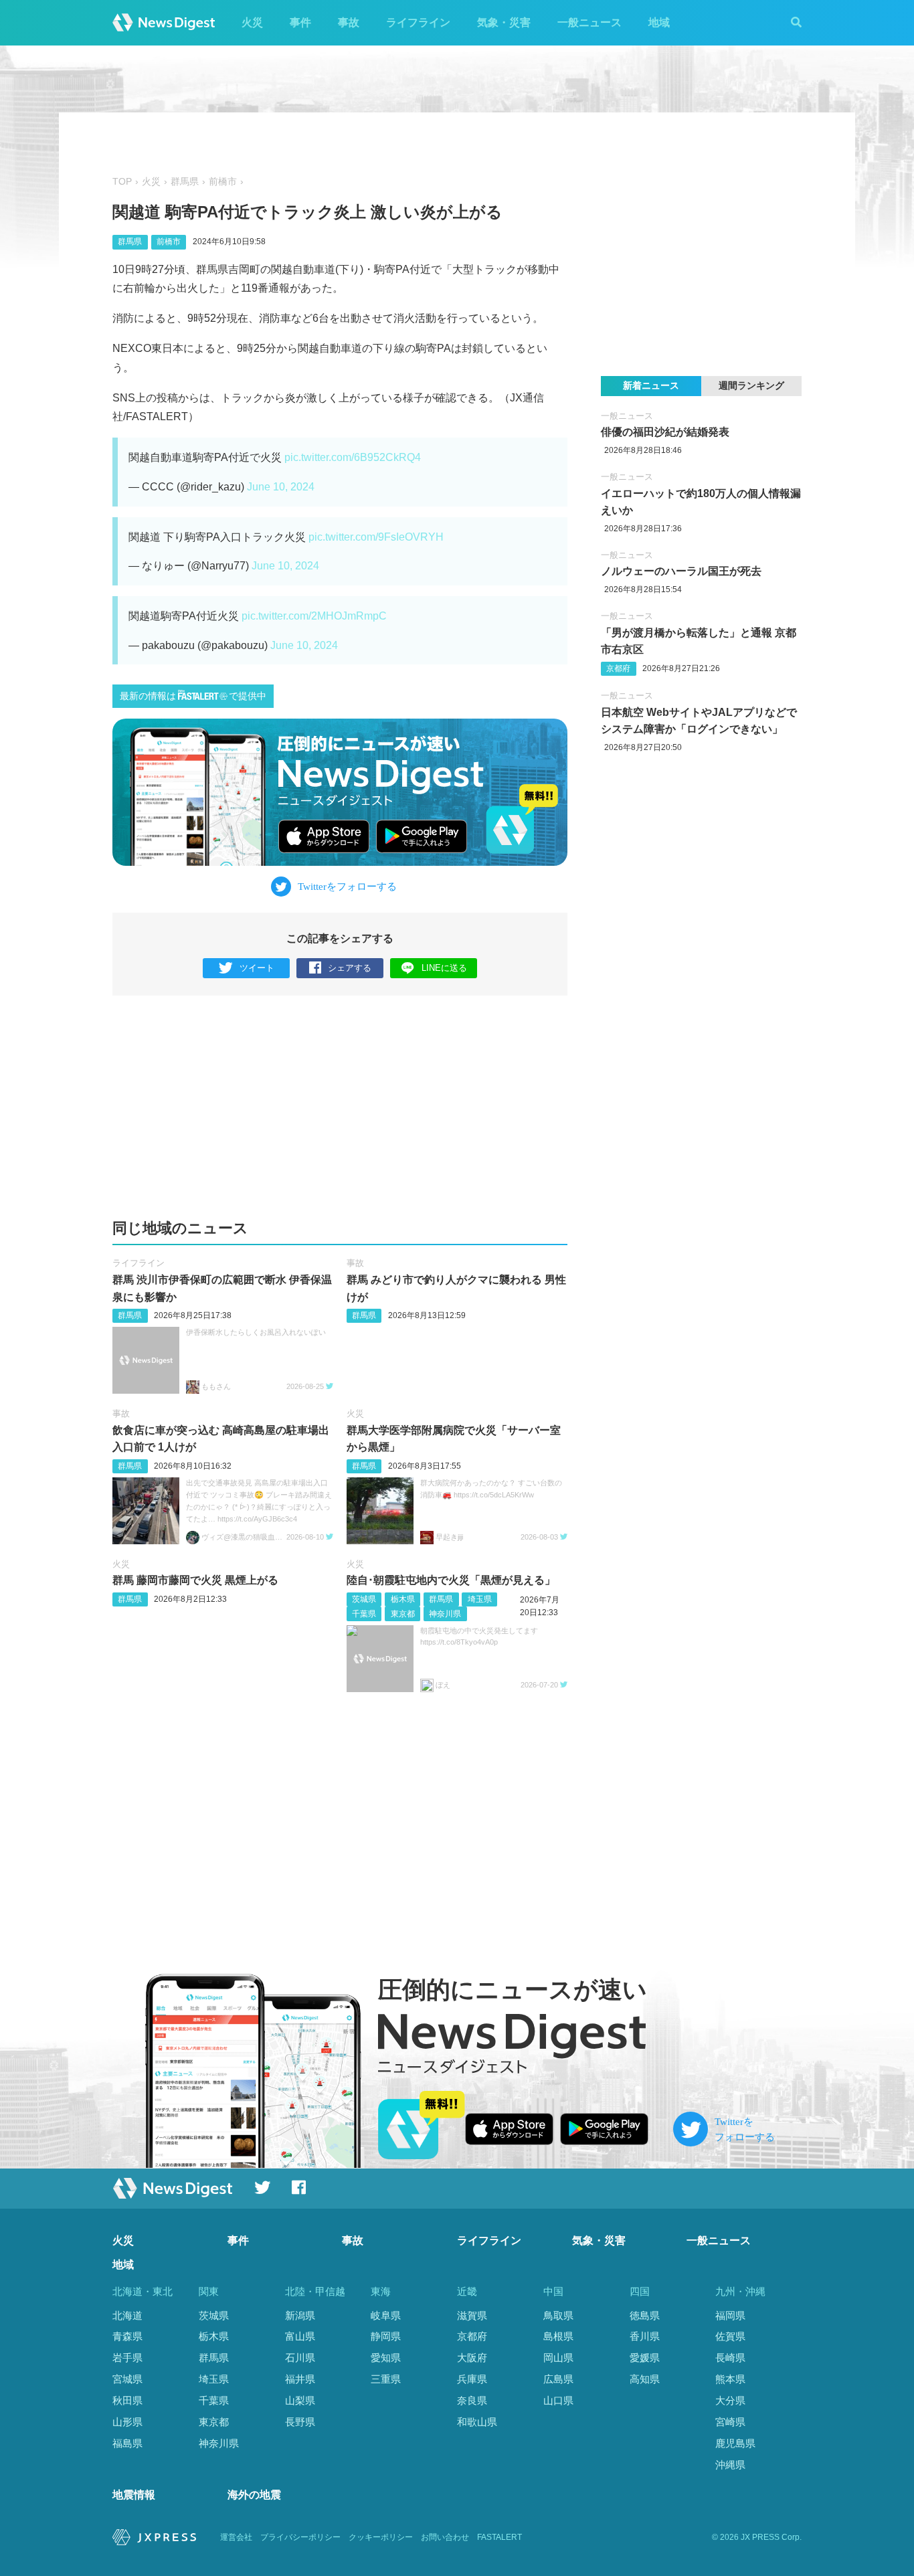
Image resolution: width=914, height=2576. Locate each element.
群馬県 (185, 182)
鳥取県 (558, 2315)
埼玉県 (480, 1599)
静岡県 (386, 2336)
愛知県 (386, 2358)
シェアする (350, 968)
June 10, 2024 (281, 487)
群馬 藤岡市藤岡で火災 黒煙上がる (195, 1580)
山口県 (558, 2400)
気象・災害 (504, 22)
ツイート (257, 968)
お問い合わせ (445, 2537)
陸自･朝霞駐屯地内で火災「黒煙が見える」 (451, 1580)
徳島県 (645, 2315)
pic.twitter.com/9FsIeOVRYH (376, 537)
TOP (122, 182)
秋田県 (127, 2400)
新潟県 (300, 2315)
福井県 (300, 2379)
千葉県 (364, 1614)
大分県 (730, 2400)
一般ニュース (589, 22)
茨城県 (364, 1599)
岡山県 (558, 2358)
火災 (252, 22)
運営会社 (236, 2537)
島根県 (558, 2336)
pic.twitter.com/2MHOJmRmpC (314, 616)
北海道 (127, 2315)
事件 (300, 22)
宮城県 (127, 2379)
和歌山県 (477, 2422)
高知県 (645, 2379)
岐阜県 (386, 2315)
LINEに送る (444, 968)
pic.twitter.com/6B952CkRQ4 (353, 457)
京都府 (618, 668)
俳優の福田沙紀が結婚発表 (665, 432)
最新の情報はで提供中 (193, 696)
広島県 (558, 2379)
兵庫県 (472, 2379)
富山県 (300, 2336)
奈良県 (472, 2400)
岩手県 (127, 2358)
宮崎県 (730, 2422)
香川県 (645, 2336)
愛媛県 (645, 2358)
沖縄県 (730, 2465)
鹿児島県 (735, 2443)
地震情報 (134, 2495)
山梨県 (300, 2400)
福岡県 (730, 2315)
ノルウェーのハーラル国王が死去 (681, 571)
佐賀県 (730, 2336)
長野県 (300, 2422)
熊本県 (730, 2379)
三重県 (386, 2379)
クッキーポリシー (381, 2537)
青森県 (127, 2336)
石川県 (300, 2358)
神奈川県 (445, 1614)
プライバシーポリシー (300, 2537)
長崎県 (730, 2358)
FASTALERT (499, 2537)
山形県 (127, 2422)
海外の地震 (254, 2495)
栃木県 (403, 1599)
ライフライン (418, 22)
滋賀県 (472, 2315)
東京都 (403, 1614)
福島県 (127, 2443)
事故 (349, 22)
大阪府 (472, 2358)
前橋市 (223, 182)
